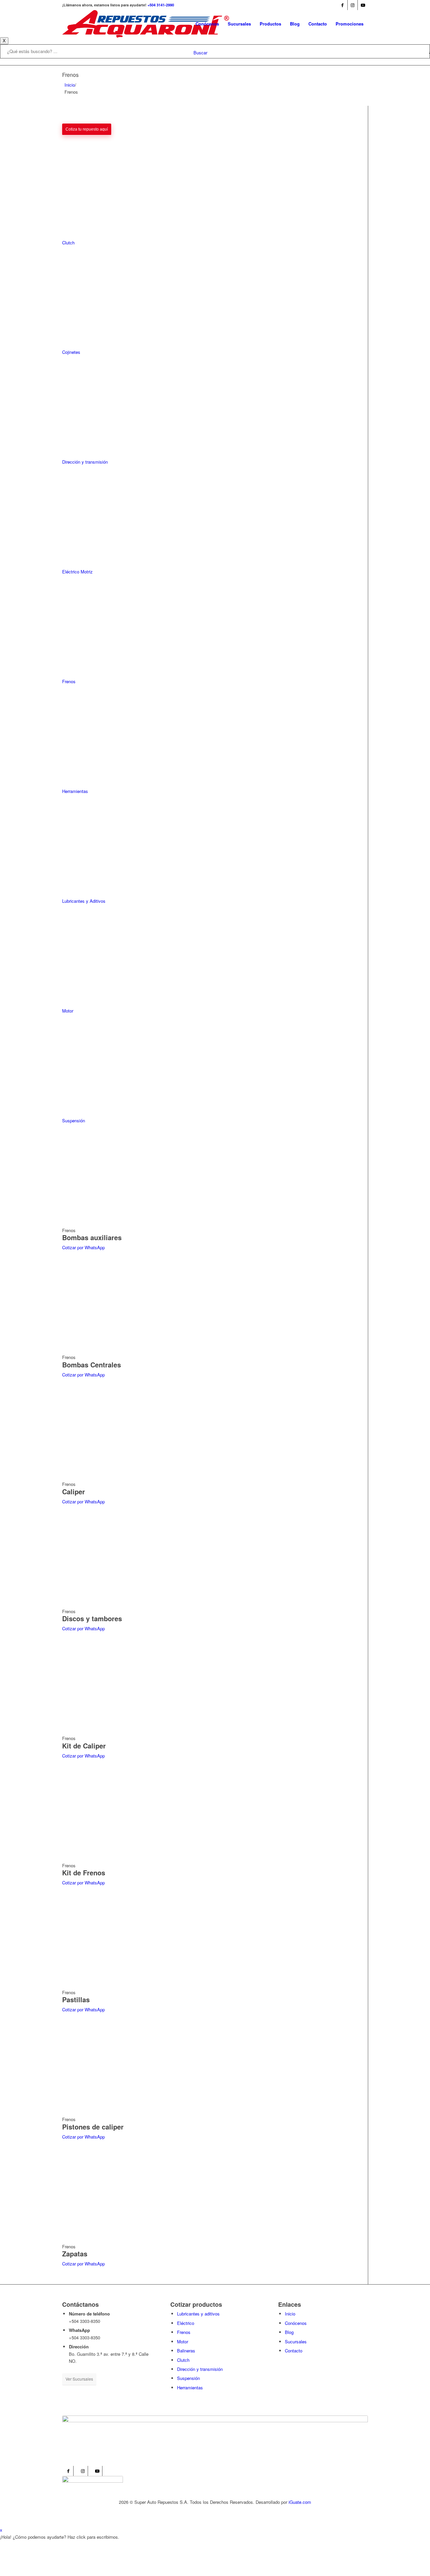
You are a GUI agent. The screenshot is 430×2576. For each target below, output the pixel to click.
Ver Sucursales (79, 2379)
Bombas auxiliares (92, 1237)
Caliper (74, 1491)
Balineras (186, 2351)
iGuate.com (300, 2502)
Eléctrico (186, 2323)
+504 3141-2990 (161, 5)
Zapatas (75, 2254)
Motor (183, 2341)
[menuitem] (207, 24)
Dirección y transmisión (200, 2369)
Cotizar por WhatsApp (83, 1247)
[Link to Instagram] (353, 5)
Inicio (70, 85)
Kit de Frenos (84, 1872)
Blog (289, 2332)
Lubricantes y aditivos (198, 2314)
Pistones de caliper (93, 2127)
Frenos (184, 2332)
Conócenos (296, 2323)
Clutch (183, 2360)
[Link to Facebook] (342, 5)
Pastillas (76, 1999)
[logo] (146, 24)
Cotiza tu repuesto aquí (87, 129)
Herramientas (190, 2387)
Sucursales (296, 2341)
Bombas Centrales (92, 1365)
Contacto (294, 2351)
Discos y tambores (92, 1618)
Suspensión (188, 2378)
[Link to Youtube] (363, 5)
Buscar (200, 53)
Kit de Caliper (84, 1746)
